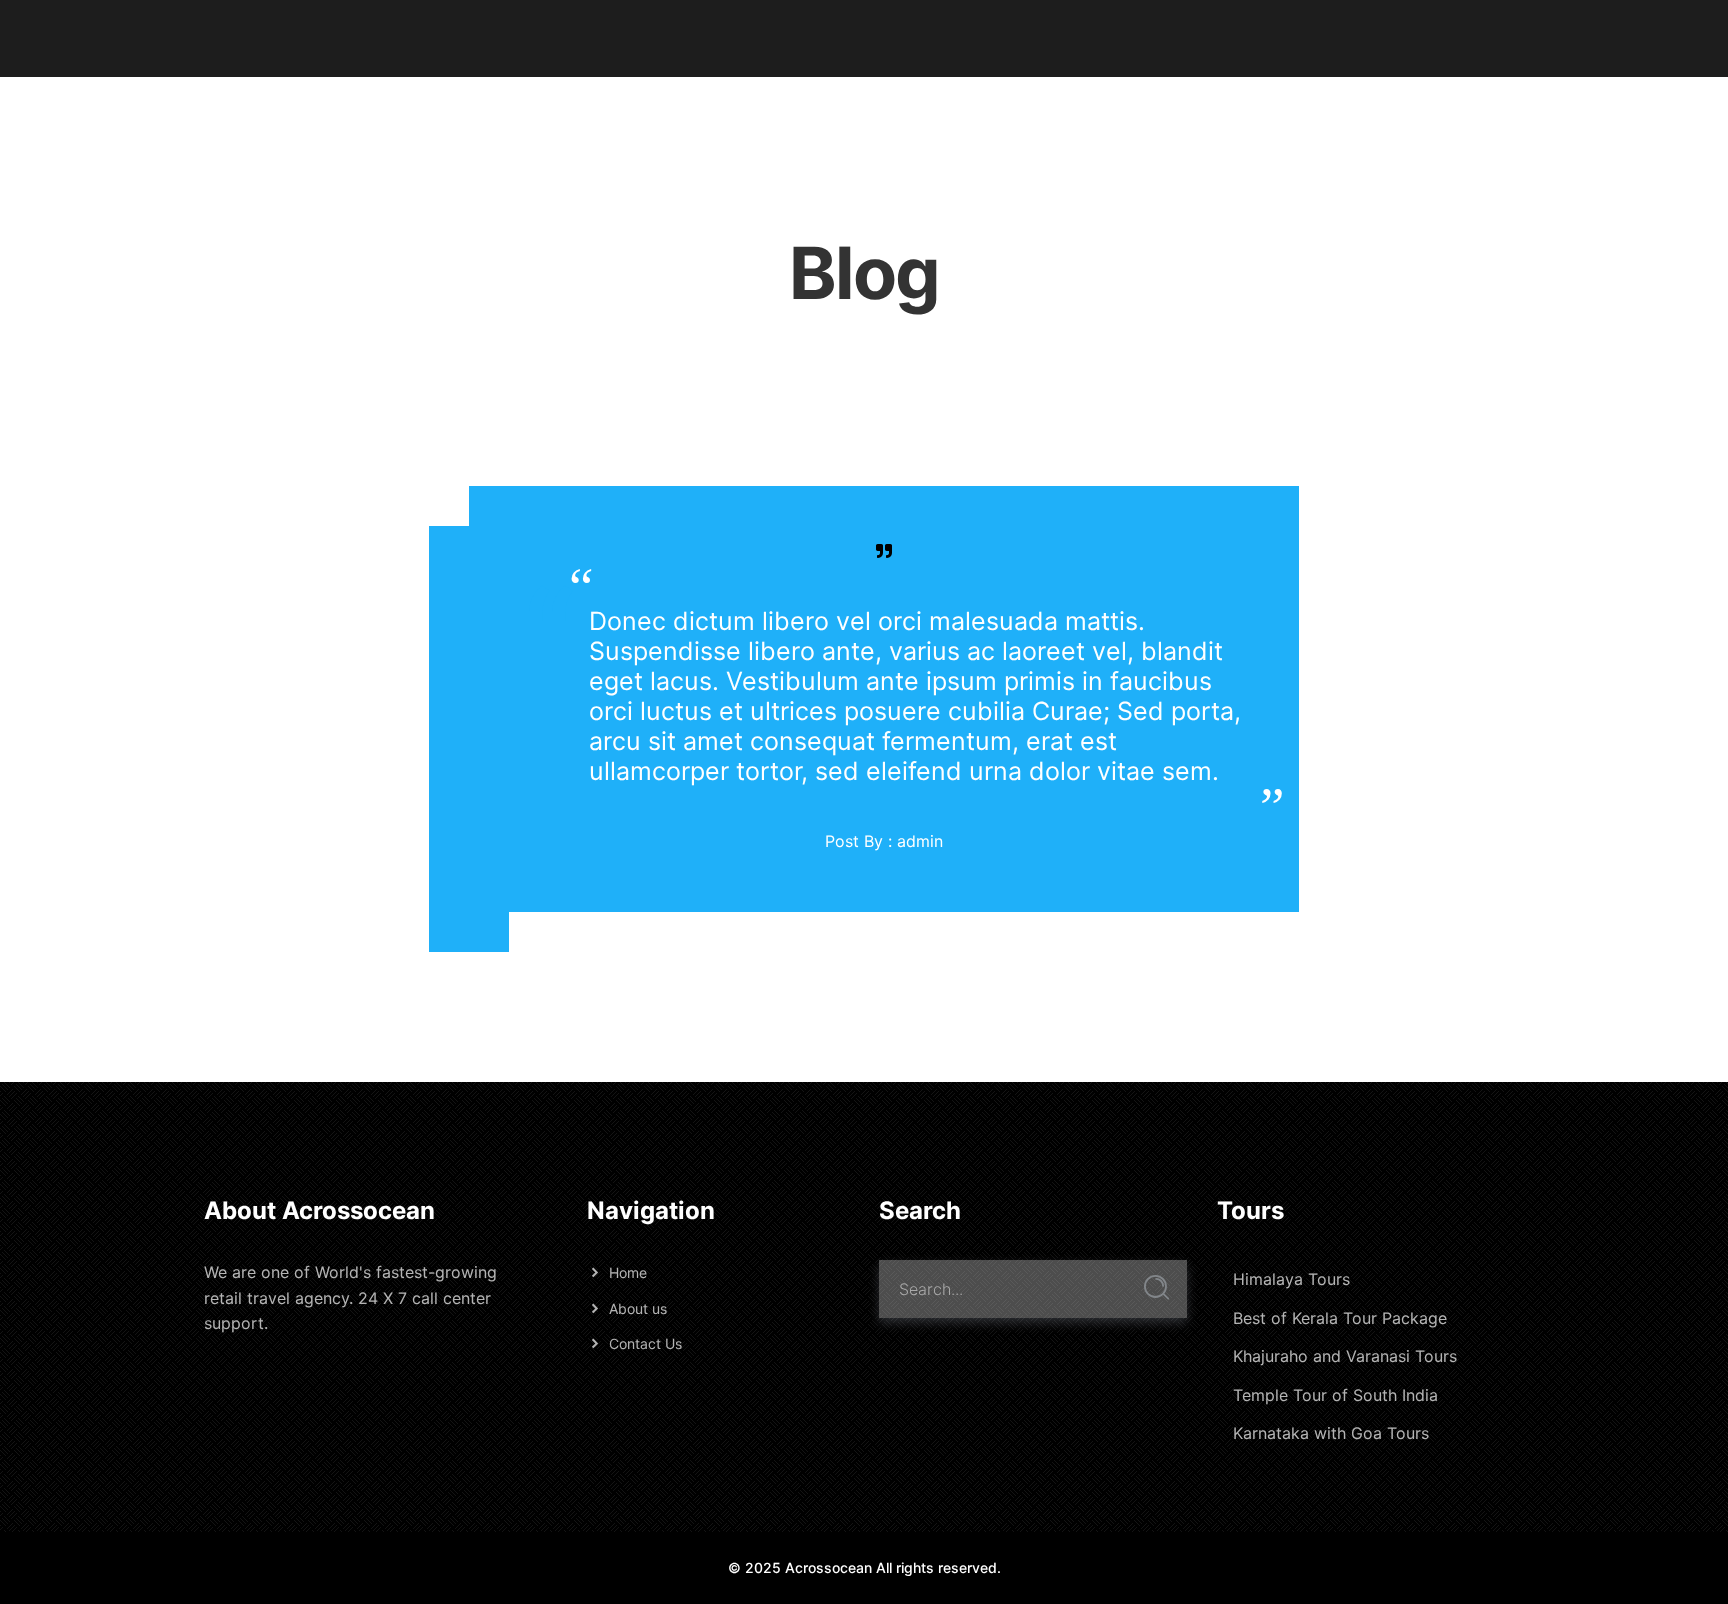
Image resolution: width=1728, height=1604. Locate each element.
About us (638, 1308)
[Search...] (1156, 1287)
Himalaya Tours (1291, 1279)
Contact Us (645, 1343)
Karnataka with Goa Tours (1331, 1433)
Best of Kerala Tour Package (1340, 1318)
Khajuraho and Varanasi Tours (1345, 1356)
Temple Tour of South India (1335, 1395)
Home (628, 1272)
